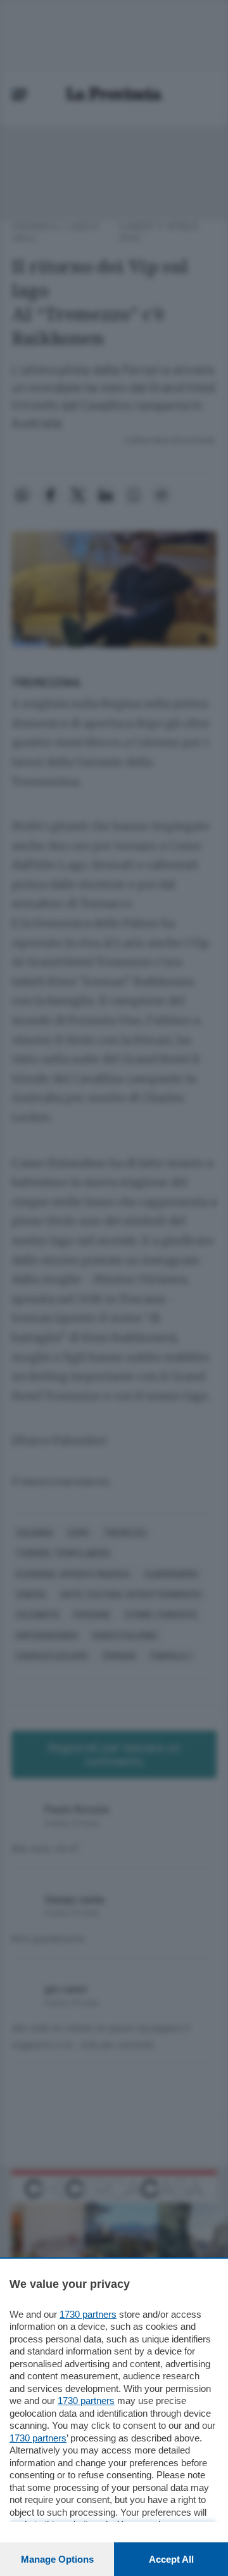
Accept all (171, 2559)
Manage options (57, 2559)
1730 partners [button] (88, 2314)
